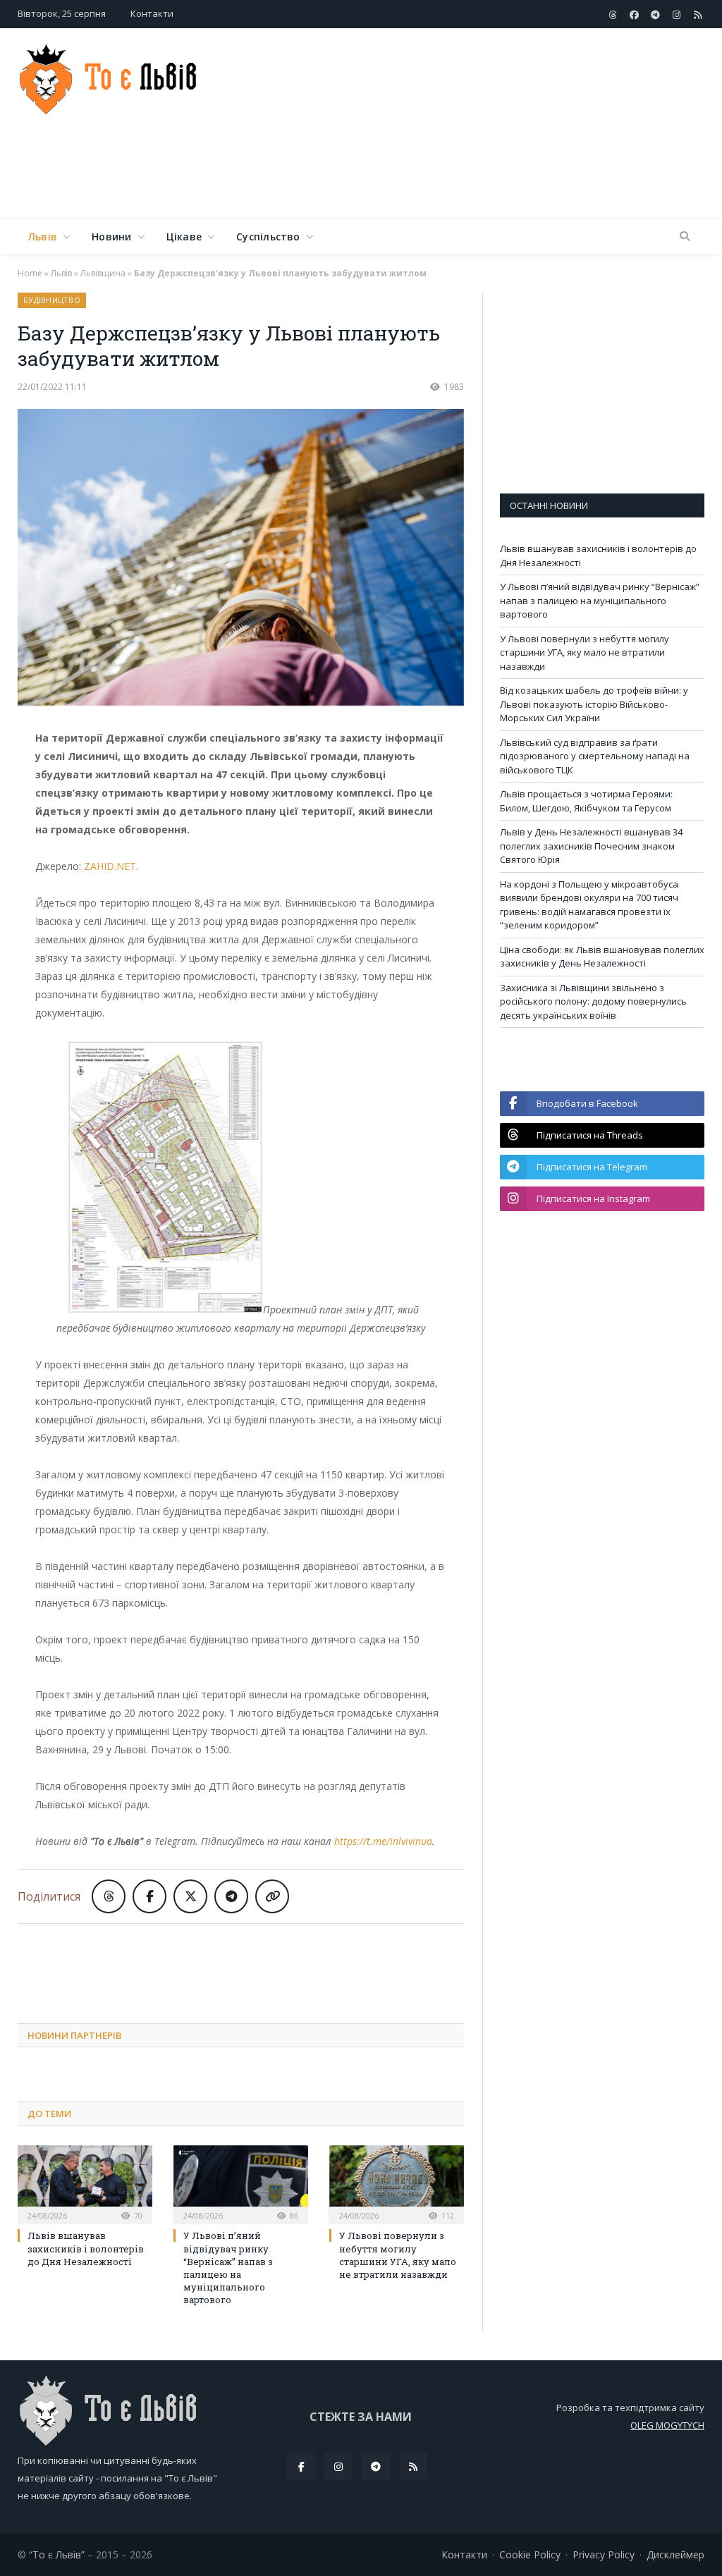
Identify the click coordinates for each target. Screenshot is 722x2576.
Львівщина (103, 273)
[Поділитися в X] (190, 1896)
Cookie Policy (530, 2554)
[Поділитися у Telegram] (231, 1896)
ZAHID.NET (110, 866)
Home (30, 273)
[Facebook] (301, 2467)
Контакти (152, 13)
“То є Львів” (57, 2554)
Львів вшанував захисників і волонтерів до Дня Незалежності (86, 2248)
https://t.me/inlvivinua (383, 1841)
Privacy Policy (604, 2554)
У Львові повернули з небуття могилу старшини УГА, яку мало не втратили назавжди (398, 2255)
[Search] (685, 237)
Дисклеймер (675, 2554)
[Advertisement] (451, 172)
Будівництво (52, 300)
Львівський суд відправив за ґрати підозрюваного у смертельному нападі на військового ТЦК (595, 756)
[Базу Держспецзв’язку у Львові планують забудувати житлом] (241, 559)
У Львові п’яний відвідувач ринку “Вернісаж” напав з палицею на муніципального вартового (228, 2268)
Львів (43, 237)
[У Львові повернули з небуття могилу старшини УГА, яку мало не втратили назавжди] (397, 2183)
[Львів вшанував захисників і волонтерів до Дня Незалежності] (85, 2183)
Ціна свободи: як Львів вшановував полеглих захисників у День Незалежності (602, 957)
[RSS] (413, 2467)
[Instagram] (338, 2467)
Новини (111, 237)
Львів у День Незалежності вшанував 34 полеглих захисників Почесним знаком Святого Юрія (591, 846)
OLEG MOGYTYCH (667, 2425)
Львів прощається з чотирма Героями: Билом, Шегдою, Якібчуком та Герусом (586, 801)
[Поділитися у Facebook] (149, 1896)
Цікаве (184, 237)
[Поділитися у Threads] (109, 1896)
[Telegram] (376, 2467)
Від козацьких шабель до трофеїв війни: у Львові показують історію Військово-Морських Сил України (594, 704)
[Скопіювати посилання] (272, 1896)
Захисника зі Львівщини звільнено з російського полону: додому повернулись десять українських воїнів (593, 1001)
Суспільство (268, 237)
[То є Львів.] (109, 76)
